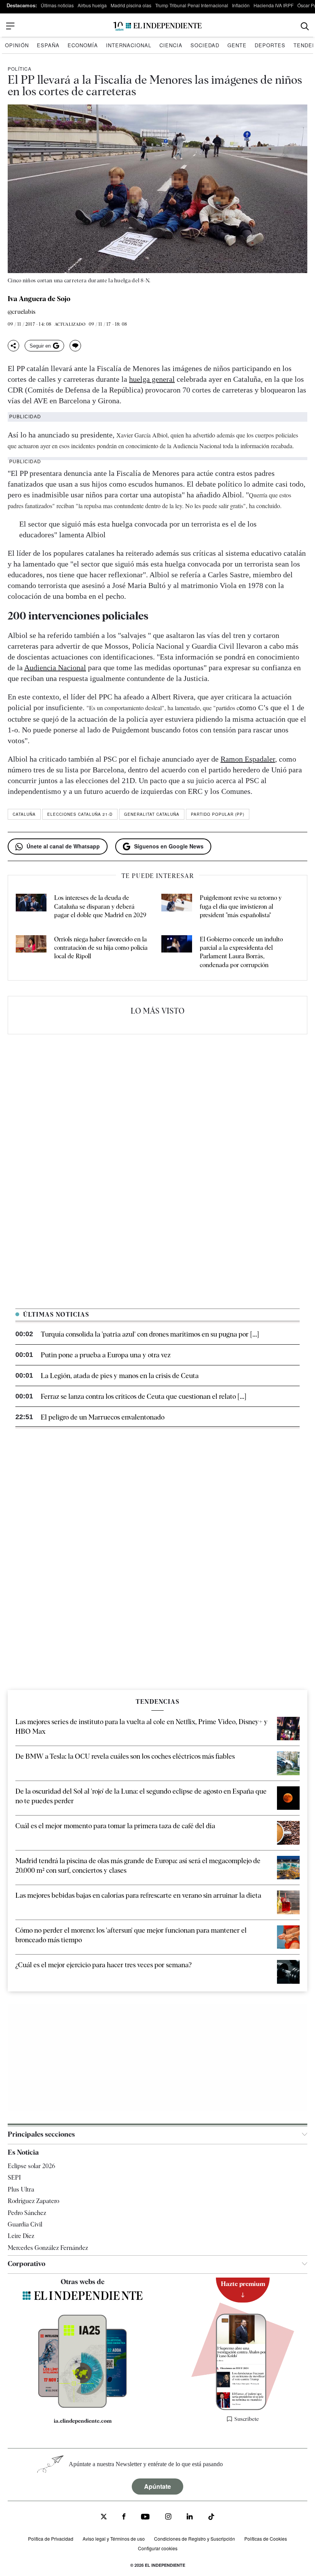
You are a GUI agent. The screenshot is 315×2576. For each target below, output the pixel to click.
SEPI (14, 2178)
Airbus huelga (92, 5)
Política (20, 69)
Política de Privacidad (51, 2539)
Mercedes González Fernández (48, 2248)
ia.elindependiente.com (83, 2421)
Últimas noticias (57, 5)
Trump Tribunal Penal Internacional (192, 5)
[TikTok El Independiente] (211, 2518)
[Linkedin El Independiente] (190, 2517)
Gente (237, 45)
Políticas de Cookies (266, 2539)
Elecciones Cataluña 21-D (80, 814)
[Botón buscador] (305, 26)
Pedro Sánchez (27, 2213)
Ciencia (171, 45)
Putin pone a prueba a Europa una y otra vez (106, 1355)
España (48, 45)
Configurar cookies (158, 2548)
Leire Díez (21, 2236)
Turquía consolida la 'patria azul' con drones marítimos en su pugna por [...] (150, 1334)
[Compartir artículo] (13, 346)
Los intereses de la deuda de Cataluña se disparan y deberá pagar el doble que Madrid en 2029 (100, 906)
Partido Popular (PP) (218, 814)
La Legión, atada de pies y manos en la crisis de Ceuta (120, 1376)
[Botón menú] (10, 26)
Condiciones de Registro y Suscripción (195, 2539)
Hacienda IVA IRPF (274, 5)
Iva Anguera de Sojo (39, 299)
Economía (83, 45)
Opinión (17, 45)
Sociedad (205, 45)
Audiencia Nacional (55, 668)
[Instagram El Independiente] (168, 2517)
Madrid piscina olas (131, 5)
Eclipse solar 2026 (31, 2166)
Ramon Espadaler (248, 759)
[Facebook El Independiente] (124, 2517)
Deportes (270, 45)
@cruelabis (22, 312)
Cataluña (24, 814)
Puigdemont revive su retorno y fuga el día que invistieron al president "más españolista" (241, 906)
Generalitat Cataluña (152, 814)
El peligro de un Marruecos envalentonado (103, 1417)
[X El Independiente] (104, 2517)
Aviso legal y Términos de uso (114, 2539)
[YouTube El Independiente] (145, 2517)
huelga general (152, 379)
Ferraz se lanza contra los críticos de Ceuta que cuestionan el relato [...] (143, 1396)
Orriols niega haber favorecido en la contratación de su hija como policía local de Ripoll (101, 948)
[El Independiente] (157, 26)
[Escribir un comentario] (75, 346)
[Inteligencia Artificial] (83, 2406)
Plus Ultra (21, 2189)
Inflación (241, 5)
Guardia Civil (25, 2224)
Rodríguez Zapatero (33, 2201)
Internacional (129, 45)
